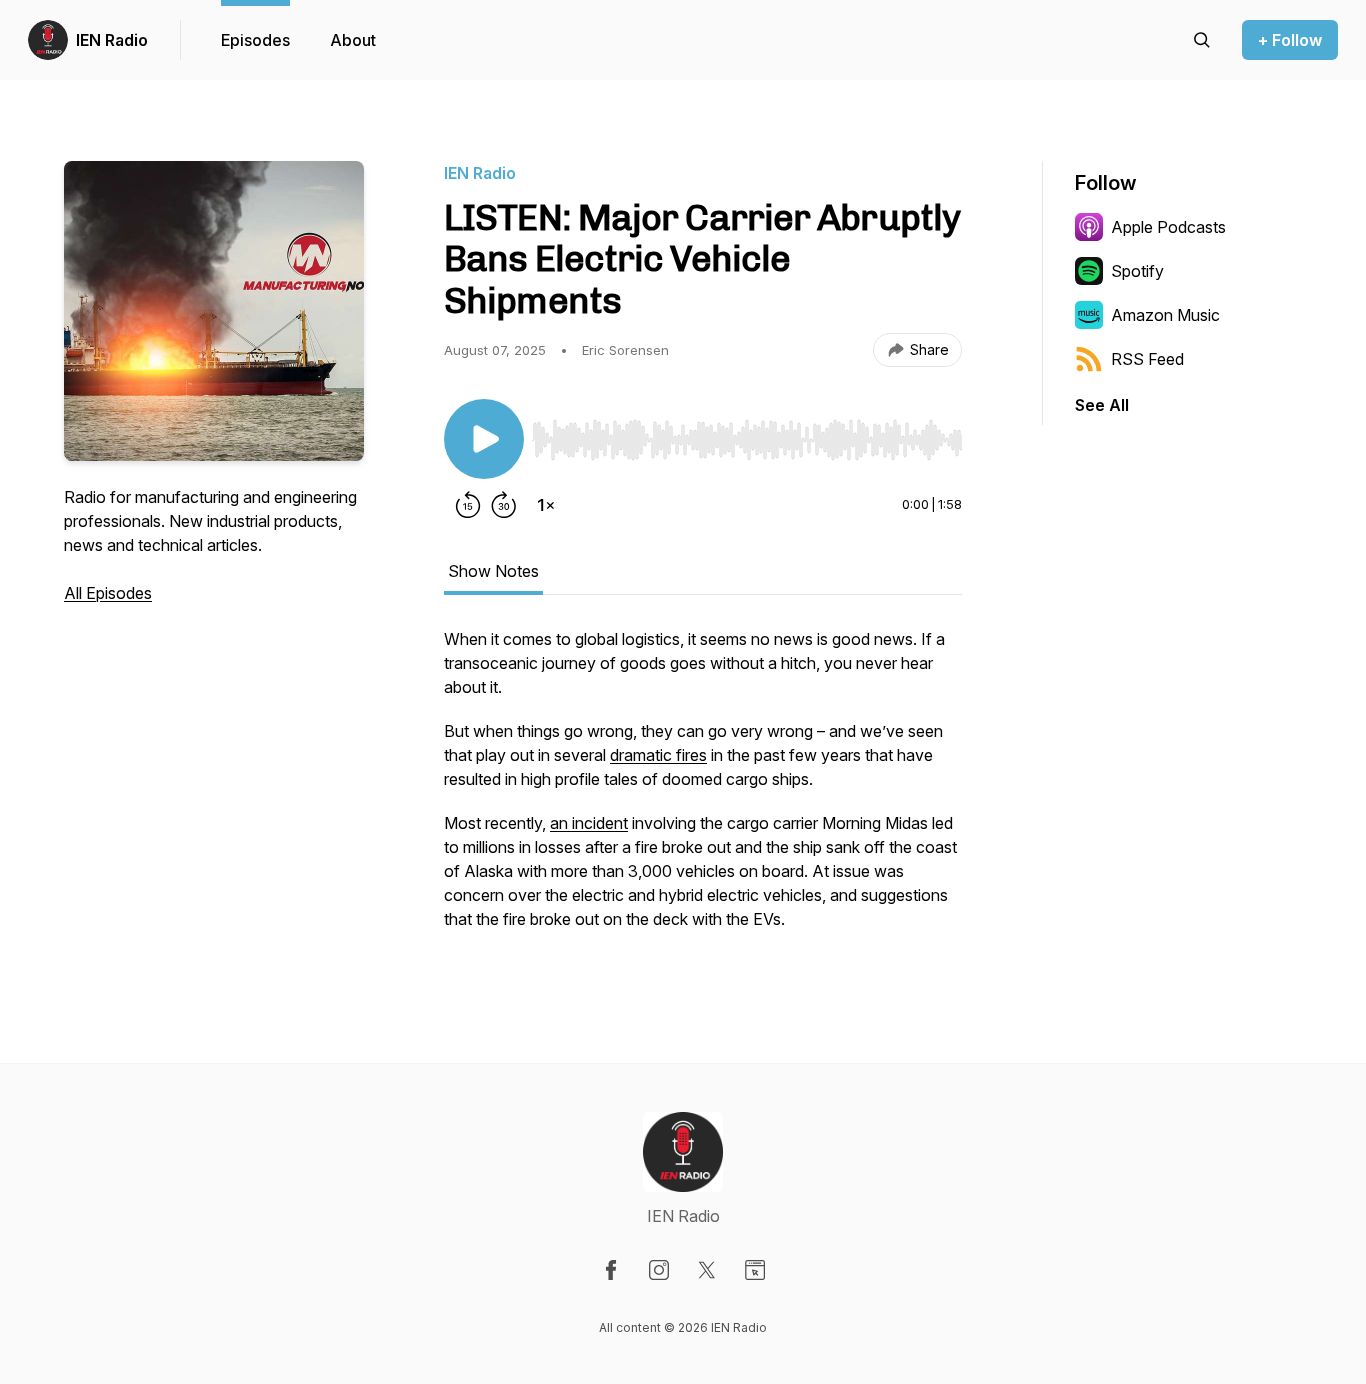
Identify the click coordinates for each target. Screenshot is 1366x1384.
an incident (589, 823)
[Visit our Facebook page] (611, 1270)
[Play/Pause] (484, 439)
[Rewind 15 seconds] (468, 505)
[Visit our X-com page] (707, 1270)
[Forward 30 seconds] (504, 505)
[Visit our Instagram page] (659, 1270)
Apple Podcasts (1168, 227)
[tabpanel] (703, 789)
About (353, 40)
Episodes (255, 40)
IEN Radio (112, 40)
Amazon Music (1165, 315)
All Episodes (108, 593)
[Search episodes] (1202, 40)
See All (1102, 405)
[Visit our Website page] (755, 1270)
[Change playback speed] (546, 505)
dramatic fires (658, 755)
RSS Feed (1147, 359)
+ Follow (1290, 40)
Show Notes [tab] (493, 571)
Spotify (1137, 271)
